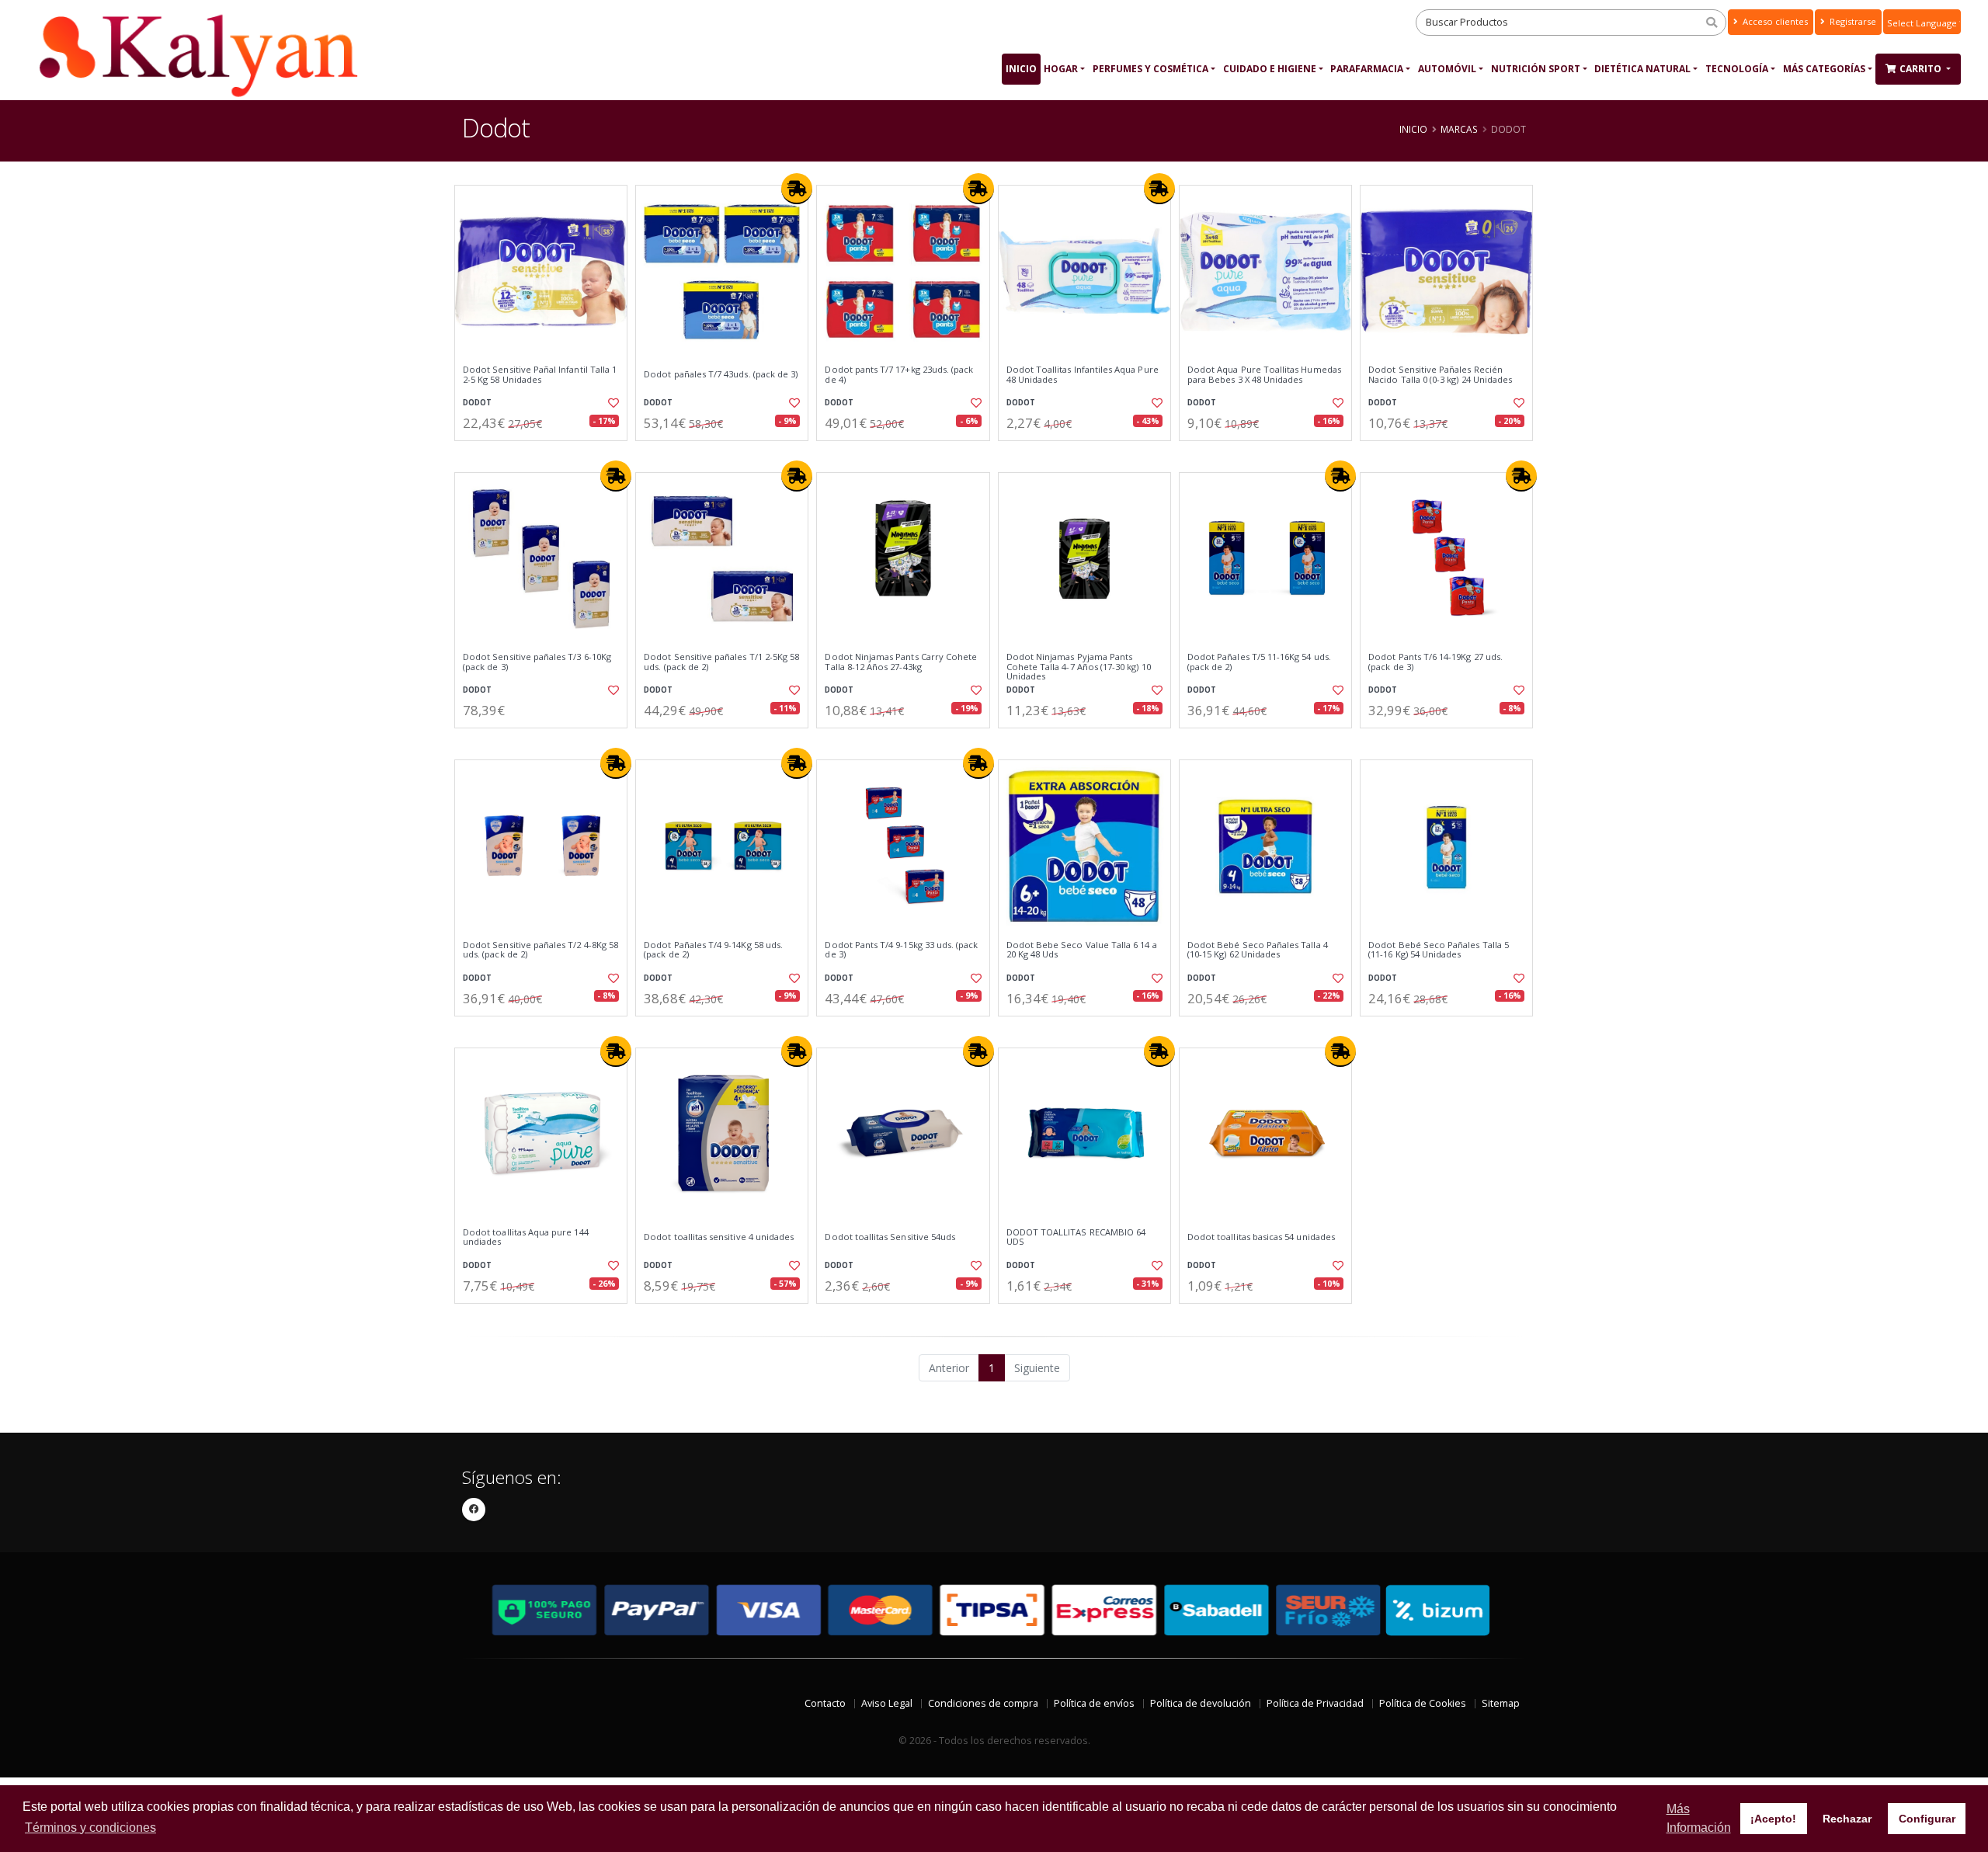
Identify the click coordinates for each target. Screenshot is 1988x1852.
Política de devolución (1201, 1703)
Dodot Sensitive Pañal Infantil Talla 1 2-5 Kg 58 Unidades (540, 375)
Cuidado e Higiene (1270, 69)
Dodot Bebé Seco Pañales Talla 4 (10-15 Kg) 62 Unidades (1258, 950)
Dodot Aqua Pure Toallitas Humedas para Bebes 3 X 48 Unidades (1264, 375)
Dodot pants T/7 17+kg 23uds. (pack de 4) (899, 375)
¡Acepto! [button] (1773, 1819)
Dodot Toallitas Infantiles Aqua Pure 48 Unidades (1083, 375)
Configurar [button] (1927, 1819)
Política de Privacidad (1315, 1703)
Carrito (1922, 69)
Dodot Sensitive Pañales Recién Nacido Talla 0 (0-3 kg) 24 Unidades (1440, 375)
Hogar (1061, 69)
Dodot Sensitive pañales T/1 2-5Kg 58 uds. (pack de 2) (721, 662)
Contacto (825, 1703)
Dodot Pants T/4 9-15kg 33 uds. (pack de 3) (901, 950)
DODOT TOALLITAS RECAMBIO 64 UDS (1076, 1237)
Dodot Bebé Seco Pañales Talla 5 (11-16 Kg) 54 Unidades (1439, 950)
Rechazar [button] (1847, 1819)
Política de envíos (1094, 1703)
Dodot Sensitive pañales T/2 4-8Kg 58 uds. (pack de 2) (540, 950)
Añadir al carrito (546, 454)
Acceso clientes (1774, 21)
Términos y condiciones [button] (90, 1828)
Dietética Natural (1642, 69)
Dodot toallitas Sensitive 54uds (890, 1237)
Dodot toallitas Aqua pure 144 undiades (526, 1237)
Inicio (1021, 69)
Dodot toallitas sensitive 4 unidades (719, 1237)
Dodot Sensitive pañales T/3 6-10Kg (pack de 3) (537, 662)
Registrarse (1852, 21)
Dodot (477, 403)
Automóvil (1447, 69)
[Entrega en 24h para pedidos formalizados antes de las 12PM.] (797, 189)
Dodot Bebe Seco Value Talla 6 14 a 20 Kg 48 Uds (1082, 950)
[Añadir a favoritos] (612, 403)
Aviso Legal (887, 1703)
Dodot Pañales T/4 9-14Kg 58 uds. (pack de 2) (713, 950)
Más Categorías (1824, 69)
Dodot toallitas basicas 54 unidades (1261, 1237)
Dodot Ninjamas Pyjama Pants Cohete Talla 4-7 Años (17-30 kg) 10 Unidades (1079, 667)
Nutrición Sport (1536, 69)
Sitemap (1501, 1703)
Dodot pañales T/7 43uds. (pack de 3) (721, 374)
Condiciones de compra (983, 1703)
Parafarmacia (1367, 69)
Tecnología (1737, 69)
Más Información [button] (1699, 1818)
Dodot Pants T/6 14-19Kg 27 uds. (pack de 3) (1435, 662)
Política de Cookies (1423, 1703)
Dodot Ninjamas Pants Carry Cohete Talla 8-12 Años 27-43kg (901, 662)
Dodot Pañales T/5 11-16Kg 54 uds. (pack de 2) (1259, 662)
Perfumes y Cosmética (1150, 69)
